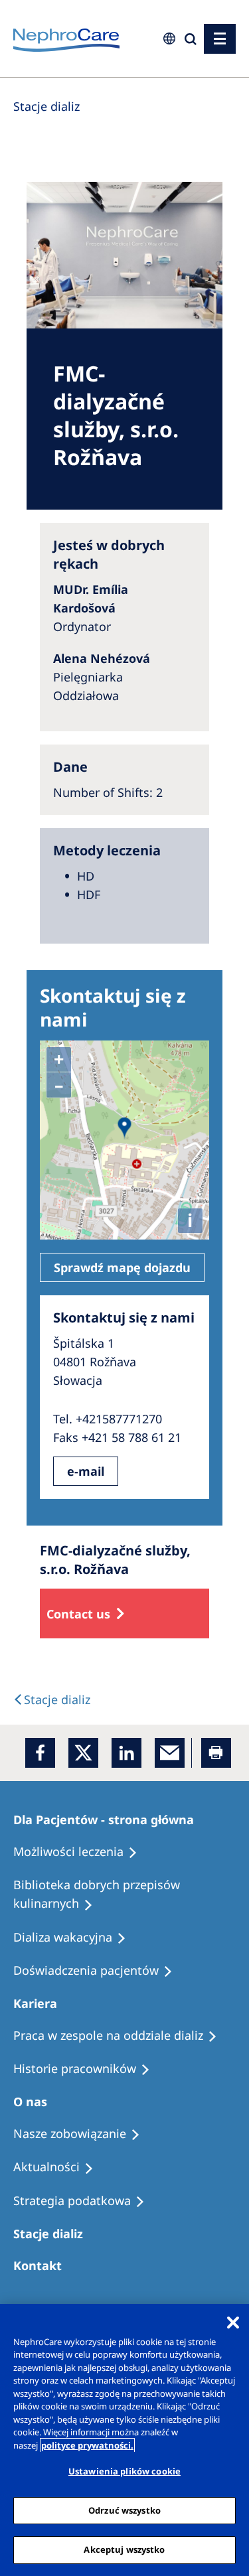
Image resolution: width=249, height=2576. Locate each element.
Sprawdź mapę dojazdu (122, 1267)
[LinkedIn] (126, 1753)
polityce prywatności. (87, 2445)
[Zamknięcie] (233, 2323)
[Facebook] (40, 1753)
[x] (83, 1753)
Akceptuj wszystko (124, 2549)
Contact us (78, 1614)
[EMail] (170, 1753)
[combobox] (85, 91)
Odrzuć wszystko (124, 2510)
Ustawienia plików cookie (124, 2471)
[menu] (220, 39)
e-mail (86, 1471)
